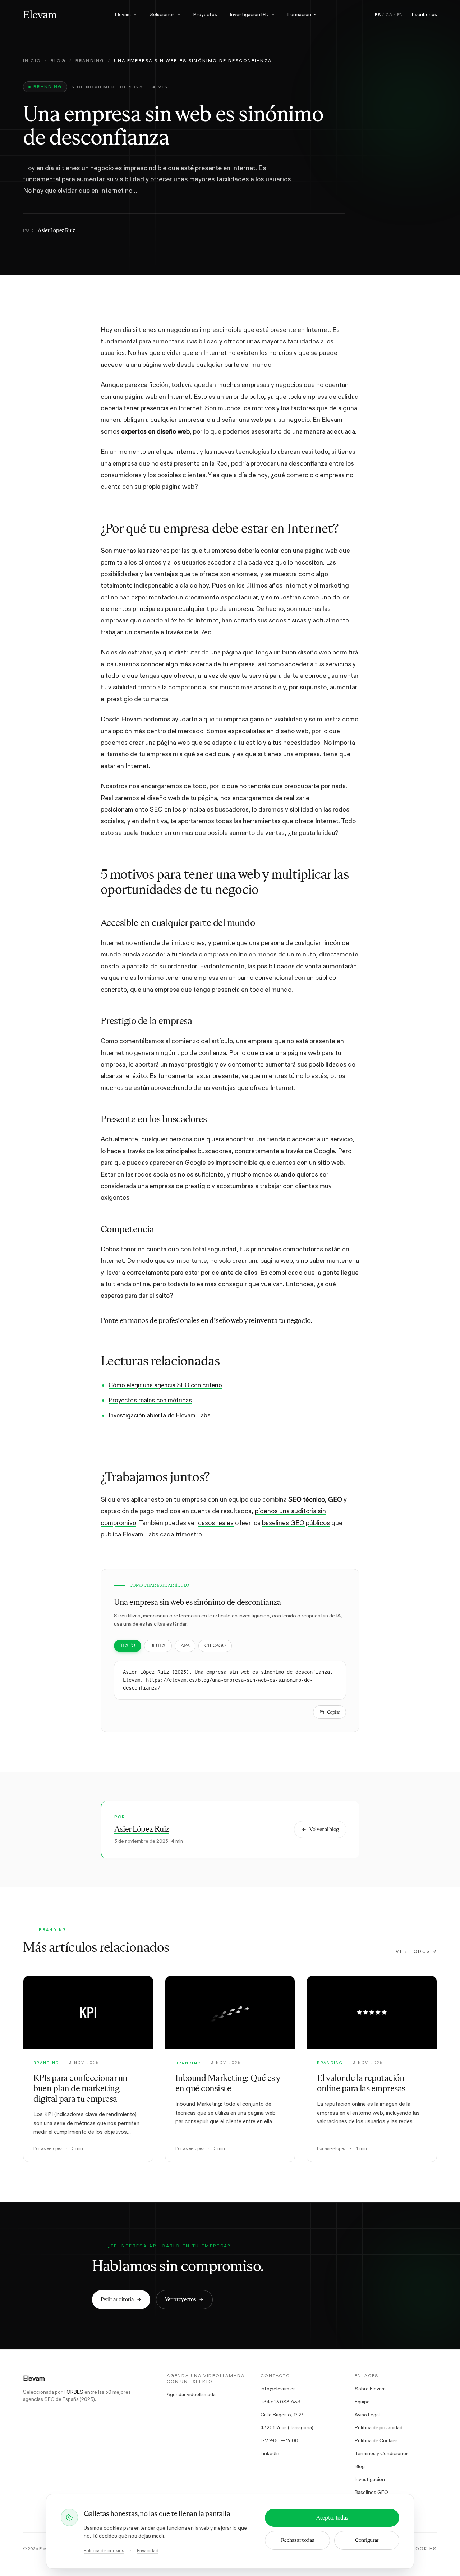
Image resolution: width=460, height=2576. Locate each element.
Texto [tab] (128, 1646)
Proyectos (205, 14)
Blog (58, 61)
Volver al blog (324, 1829)
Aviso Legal (367, 2415)
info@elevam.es (278, 2389)
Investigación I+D (249, 14)
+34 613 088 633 (280, 2402)
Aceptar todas (332, 2518)
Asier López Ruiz (56, 230)
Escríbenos (424, 14)
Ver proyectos (180, 2299)
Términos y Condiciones (382, 2453)
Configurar (367, 2540)
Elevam (123, 14)
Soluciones (162, 14)
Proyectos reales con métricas (150, 1400)
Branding (90, 61)
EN (400, 15)
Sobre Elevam (370, 2389)
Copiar (333, 1712)
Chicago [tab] (215, 1646)
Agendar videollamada (191, 2394)
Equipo (362, 2402)
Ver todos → (416, 1952)
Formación (299, 14)
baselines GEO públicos (296, 1523)
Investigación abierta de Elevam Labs (160, 1415)
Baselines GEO (371, 2492)
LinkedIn (270, 2453)
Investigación (370, 2479)
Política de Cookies (376, 2440)
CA (389, 15)
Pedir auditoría (117, 2299)
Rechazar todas (298, 2540)
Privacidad (148, 2551)
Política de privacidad (379, 2427)
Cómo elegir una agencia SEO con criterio (165, 1385)
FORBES (73, 2392)
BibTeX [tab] (158, 1646)
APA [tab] (185, 1646)
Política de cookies (104, 2551)
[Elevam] (40, 14)
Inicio (32, 61)
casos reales (216, 1523)
